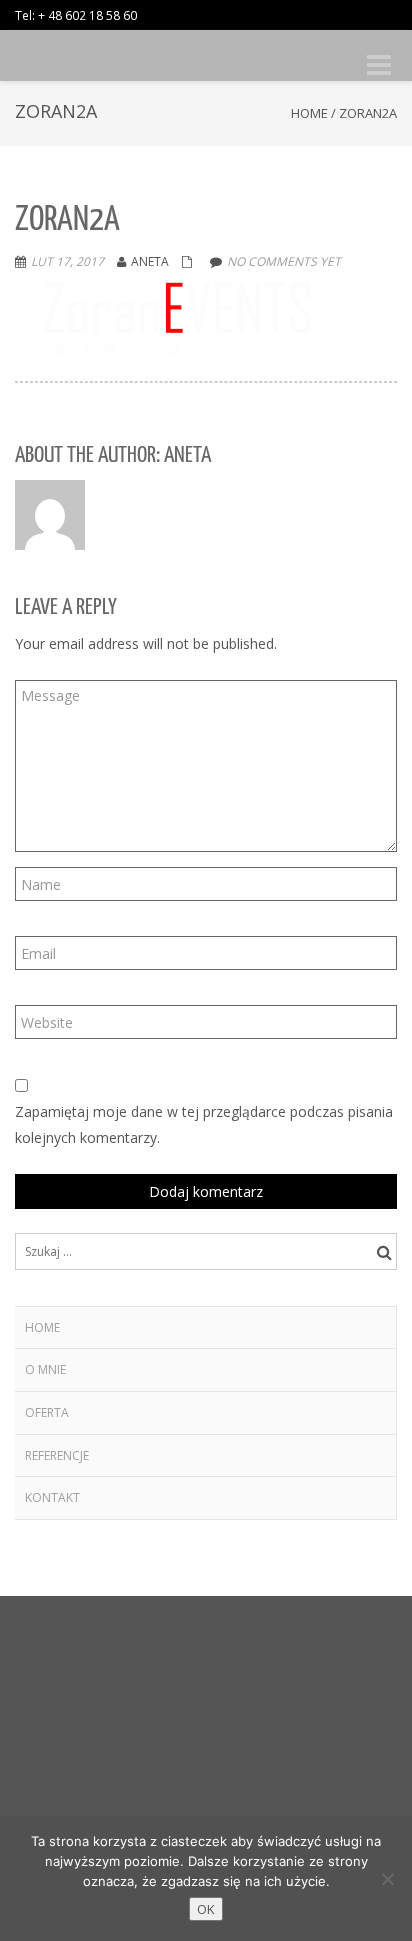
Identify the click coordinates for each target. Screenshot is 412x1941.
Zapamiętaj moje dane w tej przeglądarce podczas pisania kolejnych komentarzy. (204, 1124)
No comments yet (284, 261)
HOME (42, 1327)
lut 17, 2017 (67, 261)
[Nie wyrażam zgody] (387, 1879)
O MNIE (45, 1369)
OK (206, 1909)
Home (309, 113)
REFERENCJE (57, 1455)
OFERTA (47, 1412)
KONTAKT (52, 1497)
